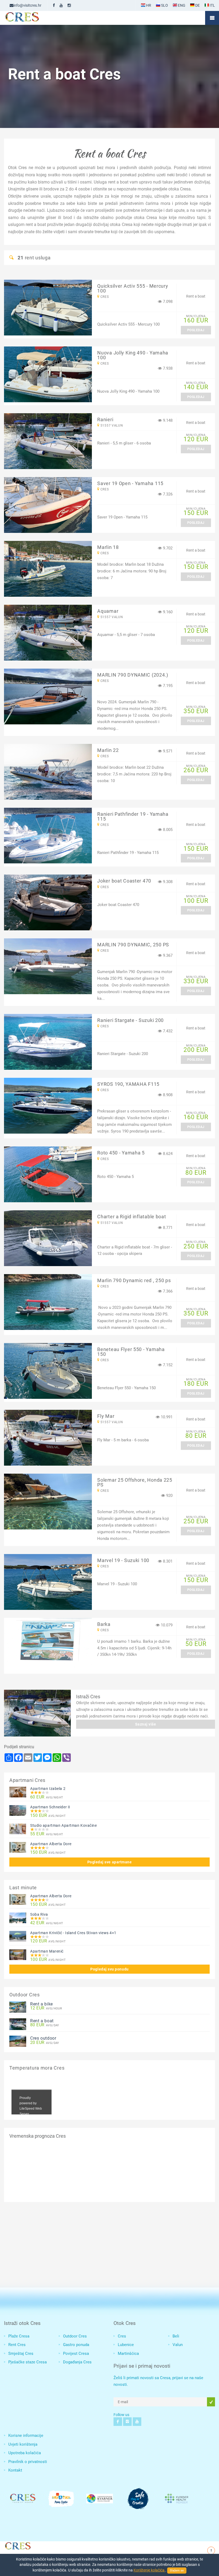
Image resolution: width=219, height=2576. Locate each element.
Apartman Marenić (47, 1951)
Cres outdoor (43, 2038)
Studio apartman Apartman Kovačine (63, 1825)
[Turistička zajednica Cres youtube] (61, 5)
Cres (122, 2336)
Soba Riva (39, 1914)
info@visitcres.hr (27, 5)
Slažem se (177, 2571)
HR (148, 5)
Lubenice (126, 2345)
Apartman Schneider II (50, 1807)
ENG (181, 5)
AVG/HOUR (46, 2008)
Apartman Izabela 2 (48, 1789)
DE (197, 5)
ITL (212, 5)
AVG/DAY (45, 2025)
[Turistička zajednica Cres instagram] (69, 5)
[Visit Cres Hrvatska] (17, 2545)
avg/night (47, 1797)
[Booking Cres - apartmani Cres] (31, 18)
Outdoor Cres (75, 2336)
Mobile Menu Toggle (212, 18)
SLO (164, 5)
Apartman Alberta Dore (51, 1844)
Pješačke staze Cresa (28, 2362)
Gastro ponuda (76, 2345)
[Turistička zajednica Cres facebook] (54, 5)
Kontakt (15, 2470)
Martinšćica (128, 2353)
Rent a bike (42, 2004)
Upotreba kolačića (25, 2453)
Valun (178, 2345)
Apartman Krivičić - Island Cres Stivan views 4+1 (73, 1933)
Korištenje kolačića (149, 2570)
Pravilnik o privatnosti (28, 2462)
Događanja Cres (77, 2362)
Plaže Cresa (19, 2336)
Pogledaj (196, 330)
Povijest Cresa (76, 2353)
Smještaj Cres (21, 2353)
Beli (176, 2336)
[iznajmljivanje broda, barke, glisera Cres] (37, 1713)
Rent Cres (17, 2345)
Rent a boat (42, 2021)
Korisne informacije (26, 2436)
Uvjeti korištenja (23, 2444)
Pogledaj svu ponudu (109, 1969)
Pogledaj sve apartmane (110, 1862)
